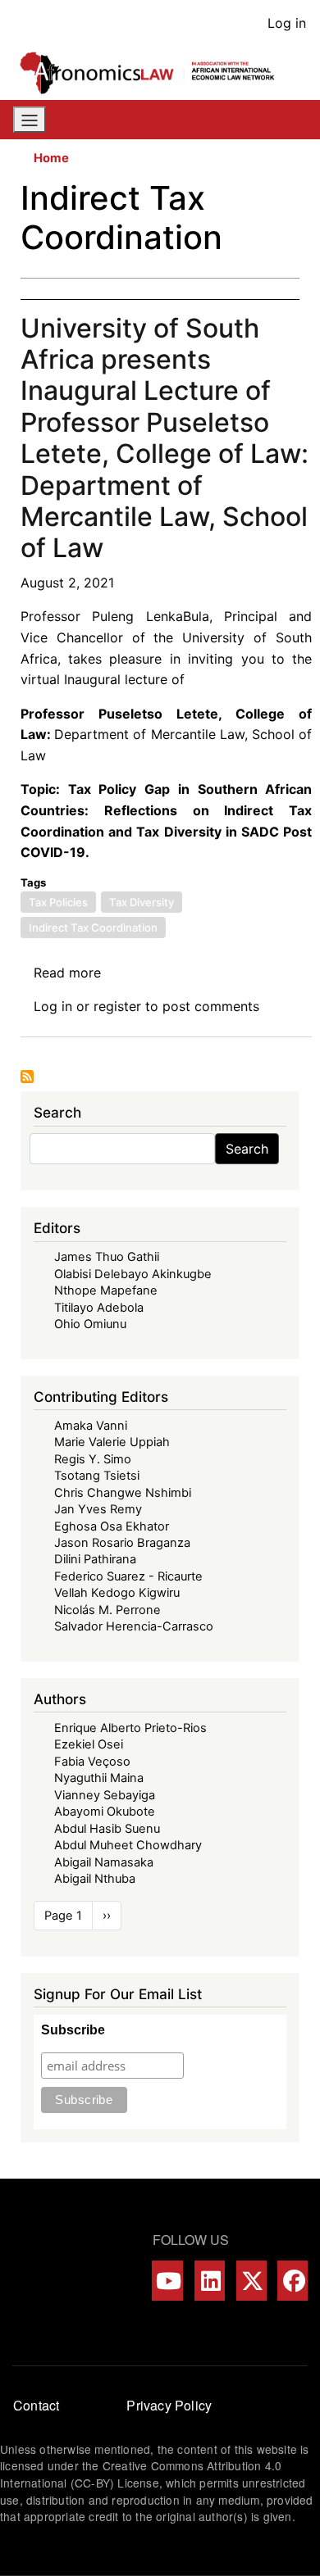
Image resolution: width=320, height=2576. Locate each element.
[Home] (153, 73)
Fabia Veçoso (92, 1762)
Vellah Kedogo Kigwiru (117, 1593)
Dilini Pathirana (95, 1559)
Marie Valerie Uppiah (112, 1442)
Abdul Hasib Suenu (107, 1829)
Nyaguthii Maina (99, 1778)
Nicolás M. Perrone (107, 1610)
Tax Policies (58, 902)
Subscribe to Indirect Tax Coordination (27, 1077)
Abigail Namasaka (104, 1862)
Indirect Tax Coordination (93, 927)
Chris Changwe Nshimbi (123, 1493)
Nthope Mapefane (106, 1290)
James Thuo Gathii (107, 1257)
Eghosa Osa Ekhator (112, 1526)
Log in (287, 23)
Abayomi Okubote (105, 1812)
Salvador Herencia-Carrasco (134, 1626)
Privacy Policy (169, 2405)
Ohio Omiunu (90, 1324)
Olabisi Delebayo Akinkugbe (133, 1274)
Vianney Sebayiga (105, 1795)
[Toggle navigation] (30, 120)
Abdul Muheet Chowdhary (128, 1845)
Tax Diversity (142, 902)
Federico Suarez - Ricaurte (128, 1576)
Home (51, 158)
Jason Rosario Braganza (122, 1543)
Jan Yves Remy (98, 1509)
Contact (36, 2405)
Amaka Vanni (91, 1426)
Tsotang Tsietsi (97, 1476)
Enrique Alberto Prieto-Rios (130, 1728)
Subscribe (73, 2030)
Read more (67, 973)
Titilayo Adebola (99, 1308)
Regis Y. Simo (93, 1459)
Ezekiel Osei (89, 1744)
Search (247, 1149)
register (117, 1006)
